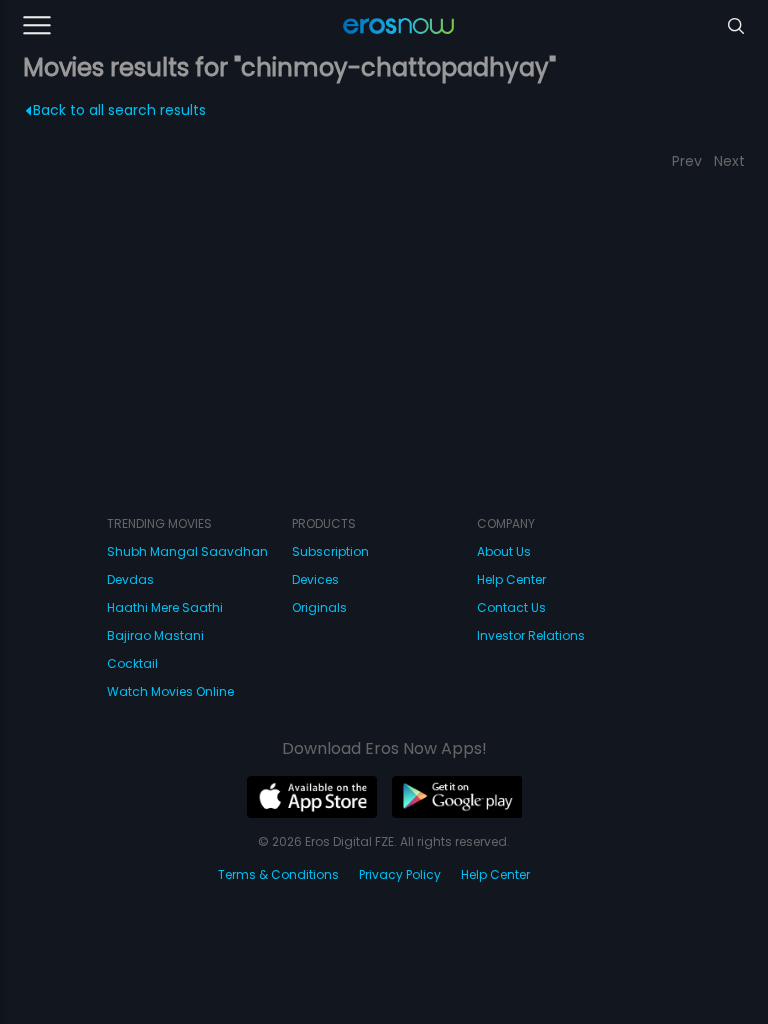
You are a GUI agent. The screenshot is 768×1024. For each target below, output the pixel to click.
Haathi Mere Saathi (165, 607)
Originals (319, 607)
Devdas (130, 579)
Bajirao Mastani (155, 635)
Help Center (511, 579)
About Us (504, 551)
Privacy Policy (400, 874)
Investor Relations (531, 635)
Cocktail (132, 663)
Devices (315, 579)
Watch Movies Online (170, 691)
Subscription (330, 551)
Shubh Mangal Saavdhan (187, 551)
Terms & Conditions (278, 874)
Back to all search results (119, 110)
